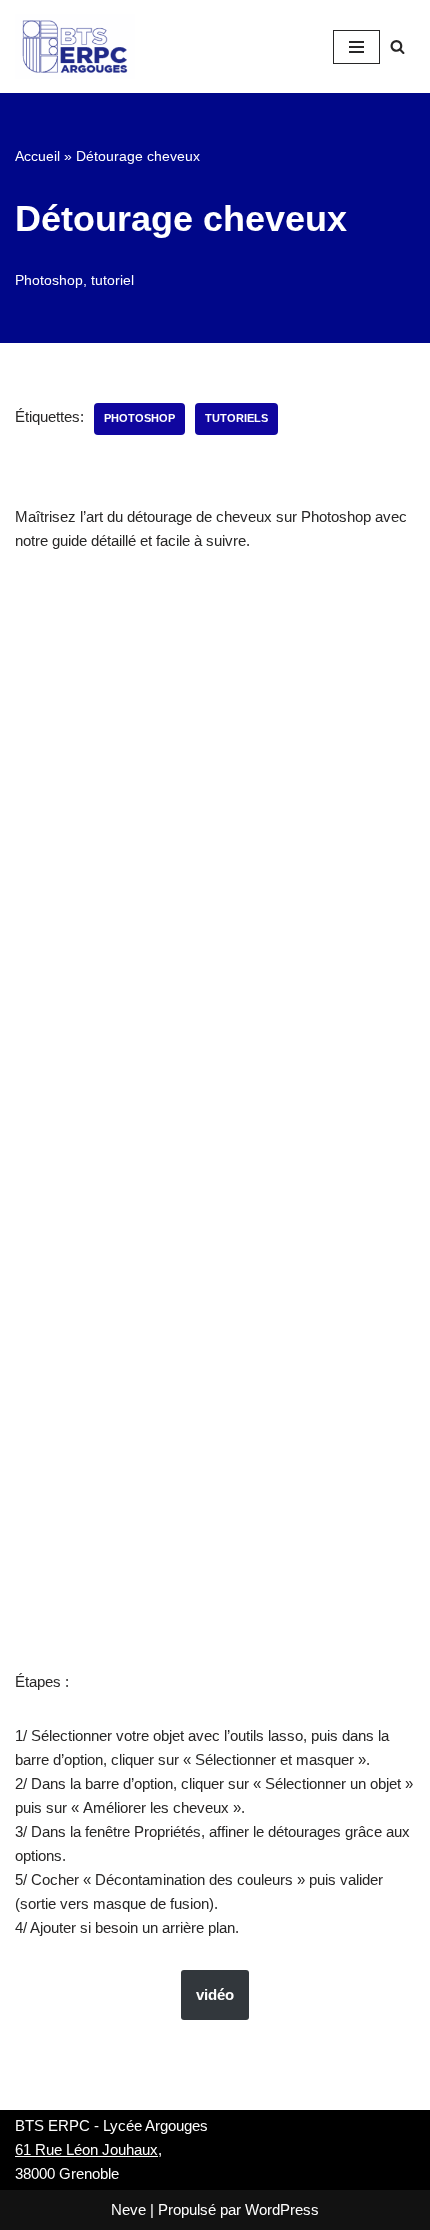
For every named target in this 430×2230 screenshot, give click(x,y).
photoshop (139, 418)
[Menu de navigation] (356, 47)
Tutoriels (236, 418)
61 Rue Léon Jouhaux (86, 2149)
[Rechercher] (397, 46)
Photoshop (49, 280)
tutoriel (112, 280)
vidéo (215, 1994)
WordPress (282, 2209)
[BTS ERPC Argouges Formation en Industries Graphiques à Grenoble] (75, 46)
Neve (128, 2209)
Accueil (37, 156)
